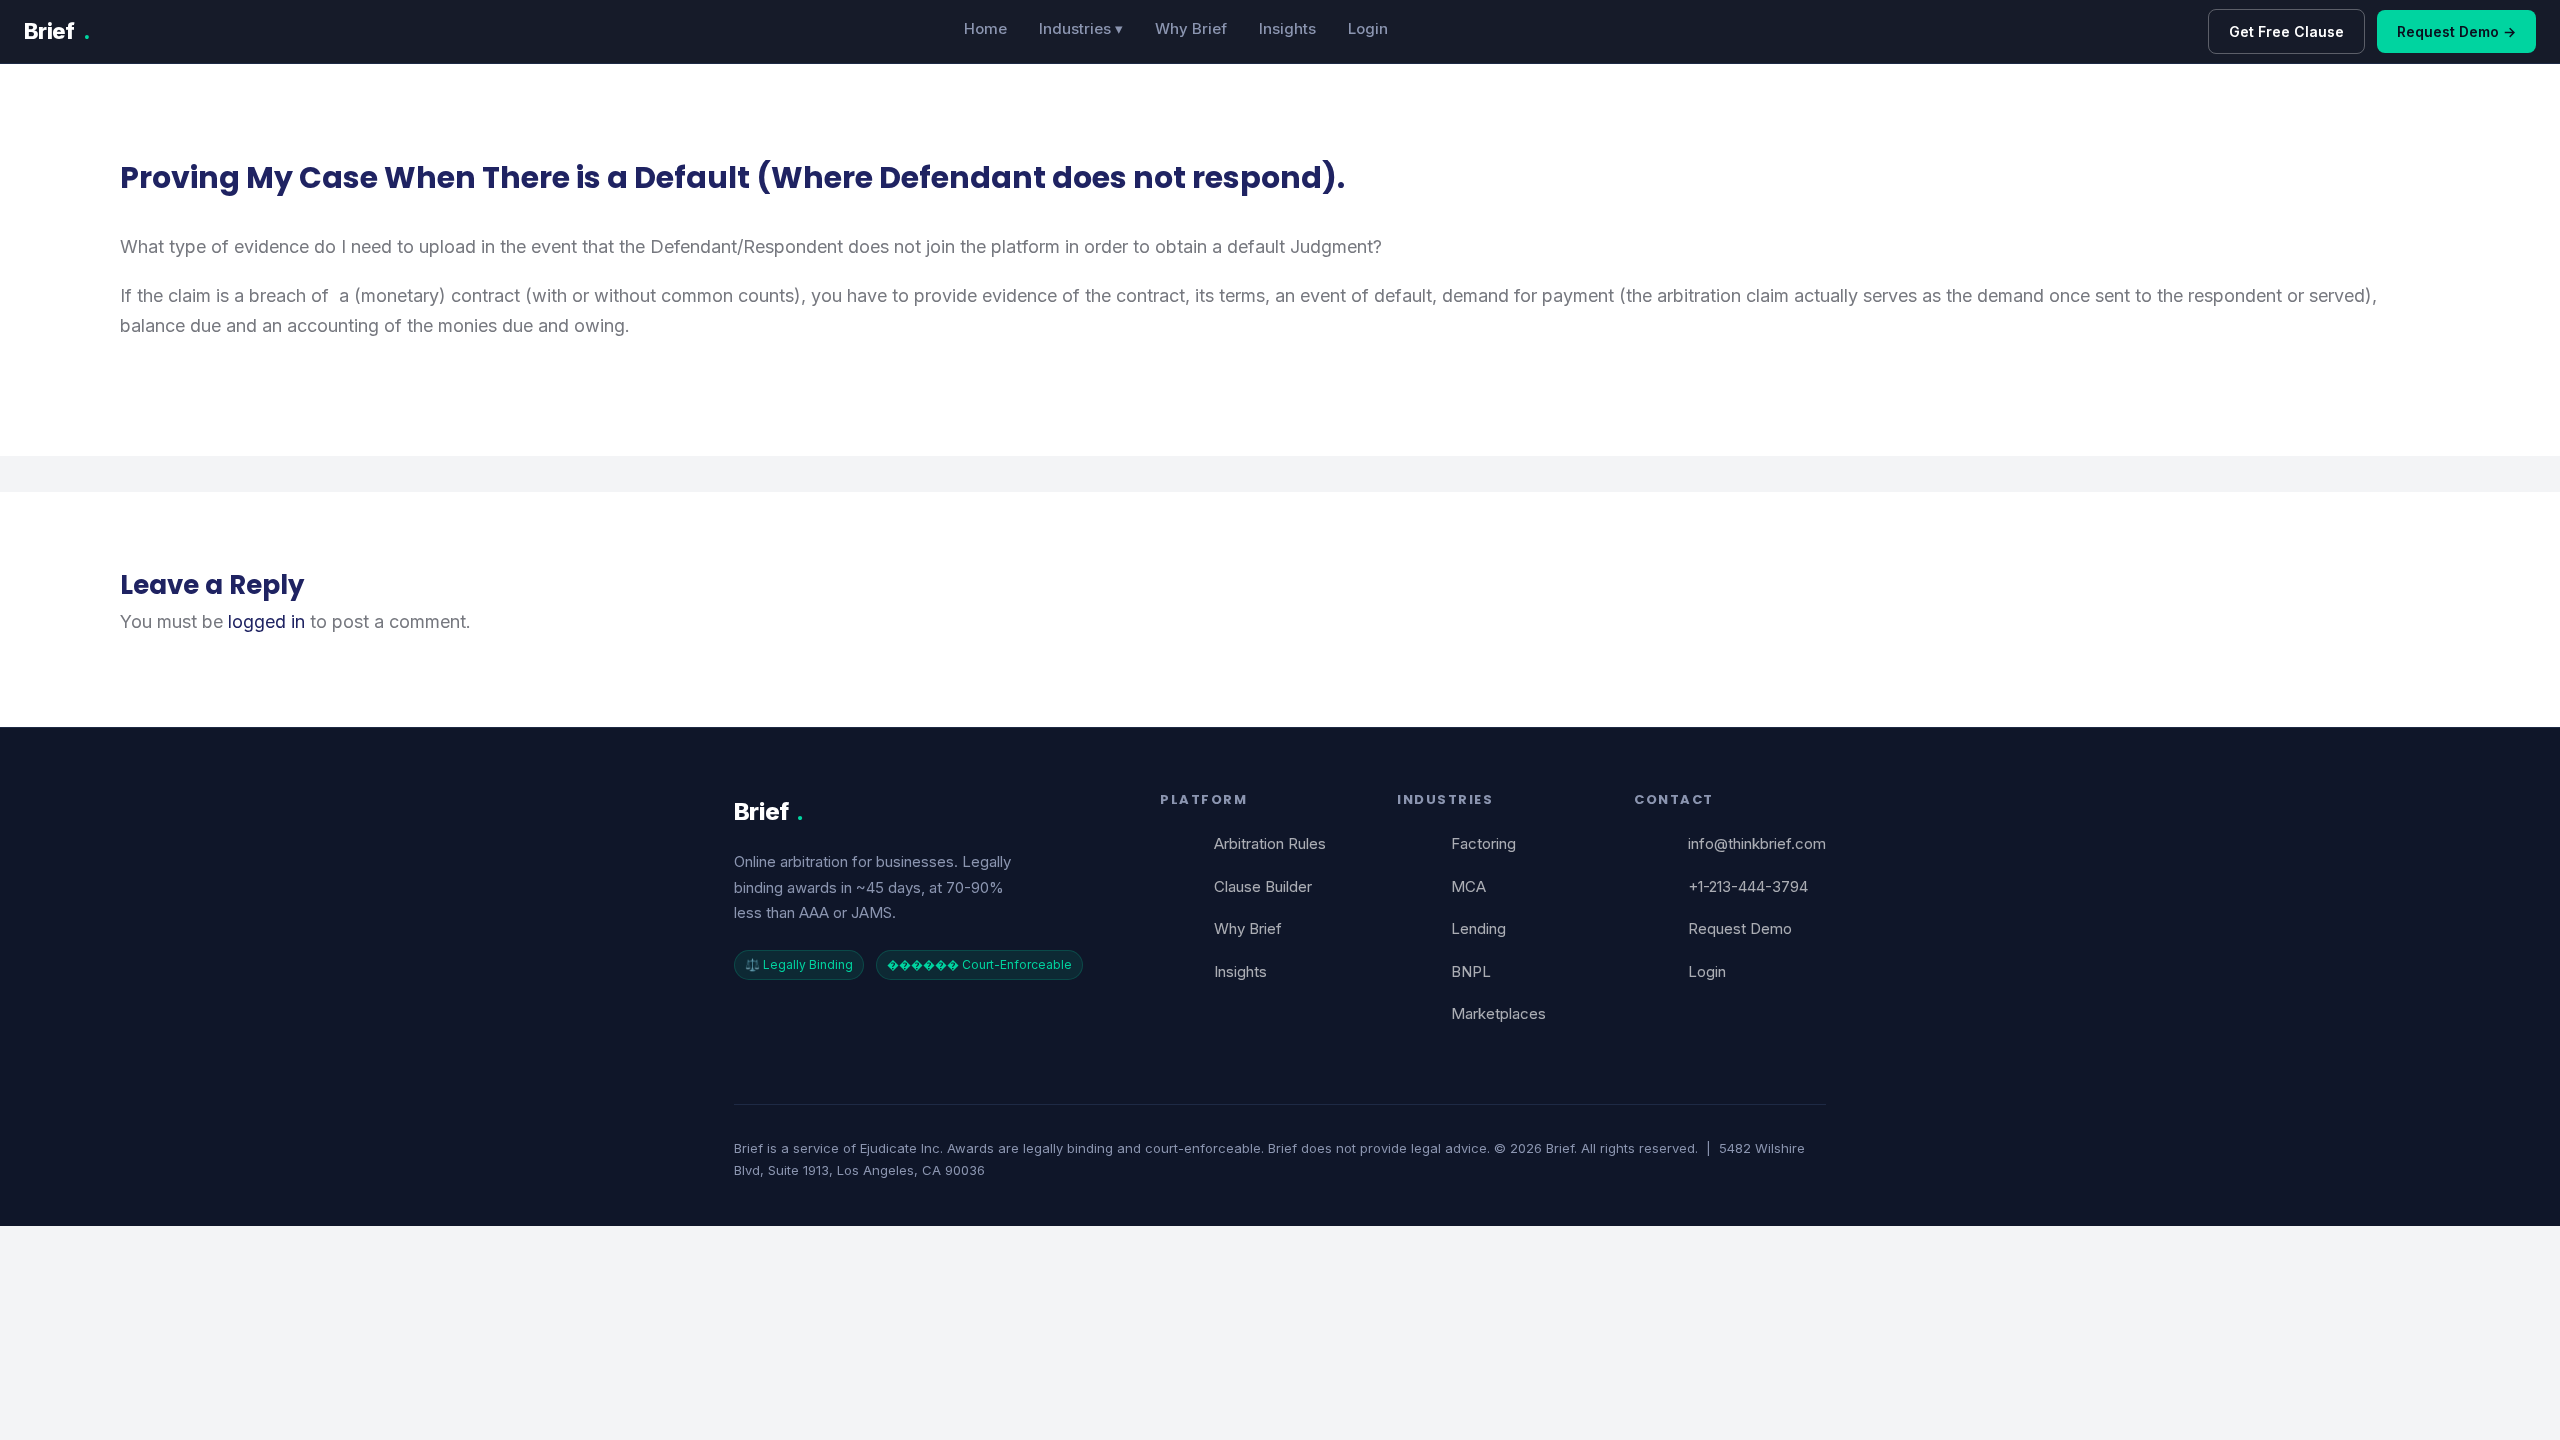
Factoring (1483, 843)
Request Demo (1740, 928)
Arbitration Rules (1270, 843)
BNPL (1471, 971)
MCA (1468, 886)
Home (985, 28)
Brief (57, 31)
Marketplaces (1498, 1013)
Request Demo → (2456, 31)
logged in (266, 621)
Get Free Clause (2286, 31)
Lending (1478, 928)
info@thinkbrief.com (1757, 843)
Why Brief (1191, 28)
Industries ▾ (1081, 28)
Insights (1287, 28)
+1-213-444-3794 (1748, 886)
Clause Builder (1263, 886)
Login (1368, 28)
